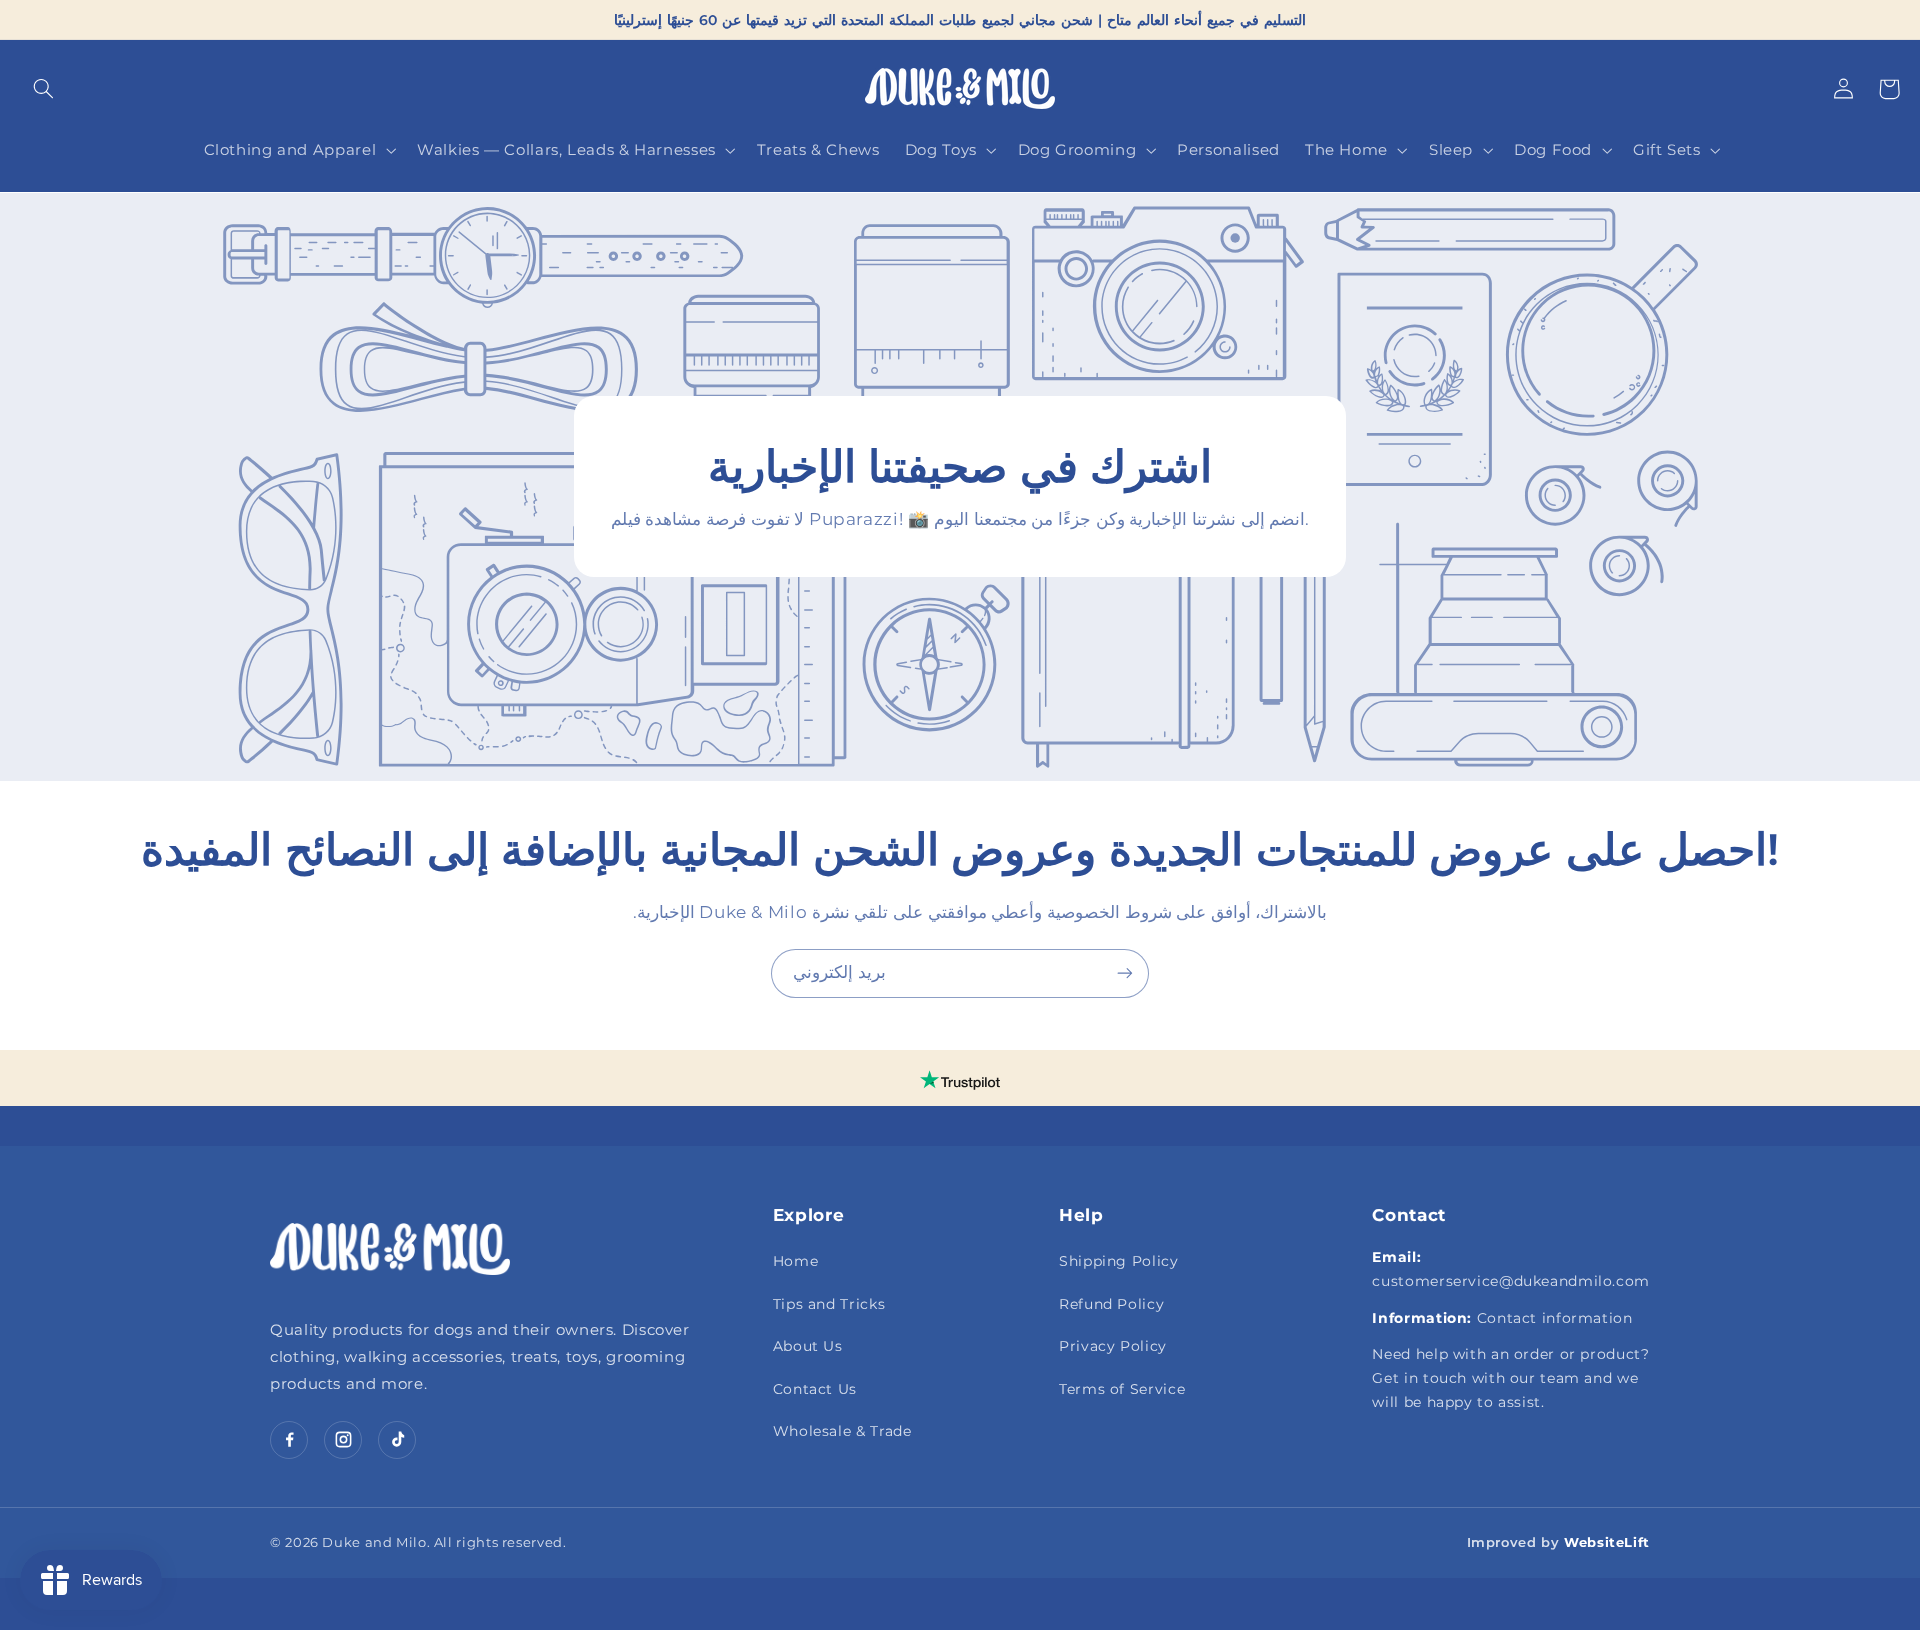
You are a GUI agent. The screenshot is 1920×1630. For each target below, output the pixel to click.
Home (796, 1261)
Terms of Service (1122, 1389)
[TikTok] (397, 1440)
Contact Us (815, 1389)
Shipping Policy (1118, 1261)
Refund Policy (1111, 1304)
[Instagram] (343, 1440)
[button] (43, 89)
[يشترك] (1125, 973)
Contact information (1555, 1318)
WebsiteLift (1607, 1542)
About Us (808, 1346)
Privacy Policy (1113, 1346)
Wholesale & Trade (842, 1431)
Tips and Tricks (829, 1304)
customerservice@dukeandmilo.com (1511, 1281)
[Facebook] (289, 1440)
